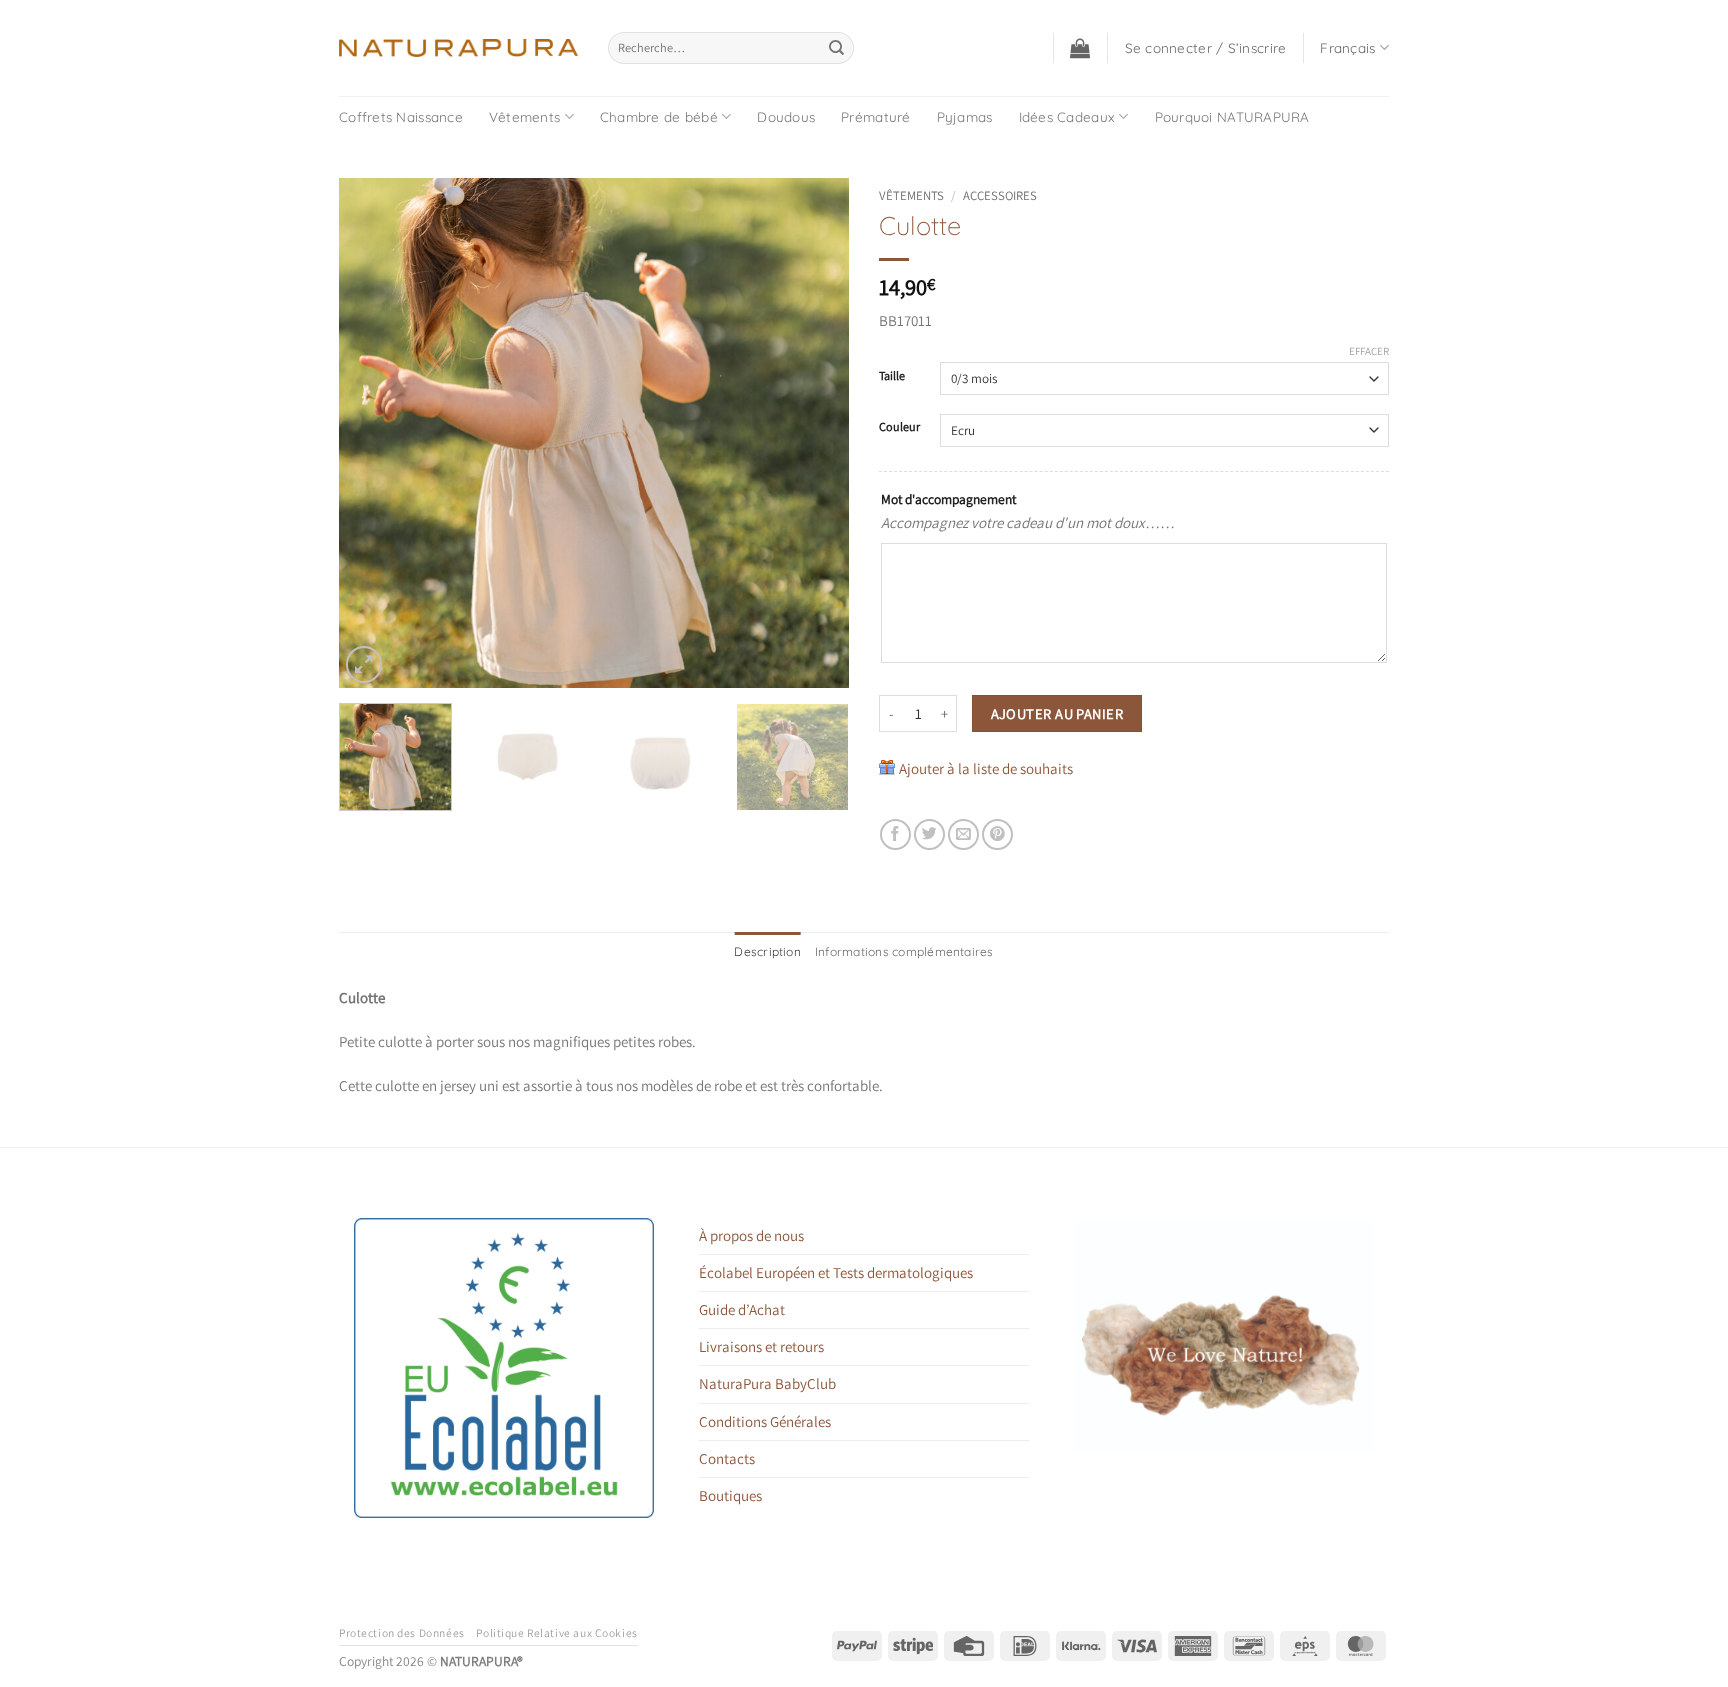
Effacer (1369, 351)
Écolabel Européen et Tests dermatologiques (836, 1272)
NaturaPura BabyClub (767, 1383)
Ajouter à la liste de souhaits (986, 768)
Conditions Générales (765, 1421)
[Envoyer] (837, 48)
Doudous (786, 116)
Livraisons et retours (761, 1346)
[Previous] (374, 433)
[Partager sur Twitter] (929, 834)
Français (1347, 47)
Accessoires (1000, 195)
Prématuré (875, 116)
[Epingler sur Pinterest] (997, 834)
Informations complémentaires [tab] (904, 951)
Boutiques (730, 1495)
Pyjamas (965, 116)
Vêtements (524, 116)
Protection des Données (402, 1632)
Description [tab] (767, 951)
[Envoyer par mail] (963, 834)
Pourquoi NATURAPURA (1232, 116)
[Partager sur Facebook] (895, 834)
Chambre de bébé (659, 116)
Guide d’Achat (742, 1309)
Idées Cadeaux (1067, 116)
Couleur (899, 427)
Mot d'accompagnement (948, 499)
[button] (1080, 48)
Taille (892, 376)
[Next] (814, 433)
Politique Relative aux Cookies (556, 1632)
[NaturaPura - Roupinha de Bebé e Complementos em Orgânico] (458, 48)
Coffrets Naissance (401, 116)
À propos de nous (751, 1235)
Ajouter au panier (1057, 713)
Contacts (727, 1458)
